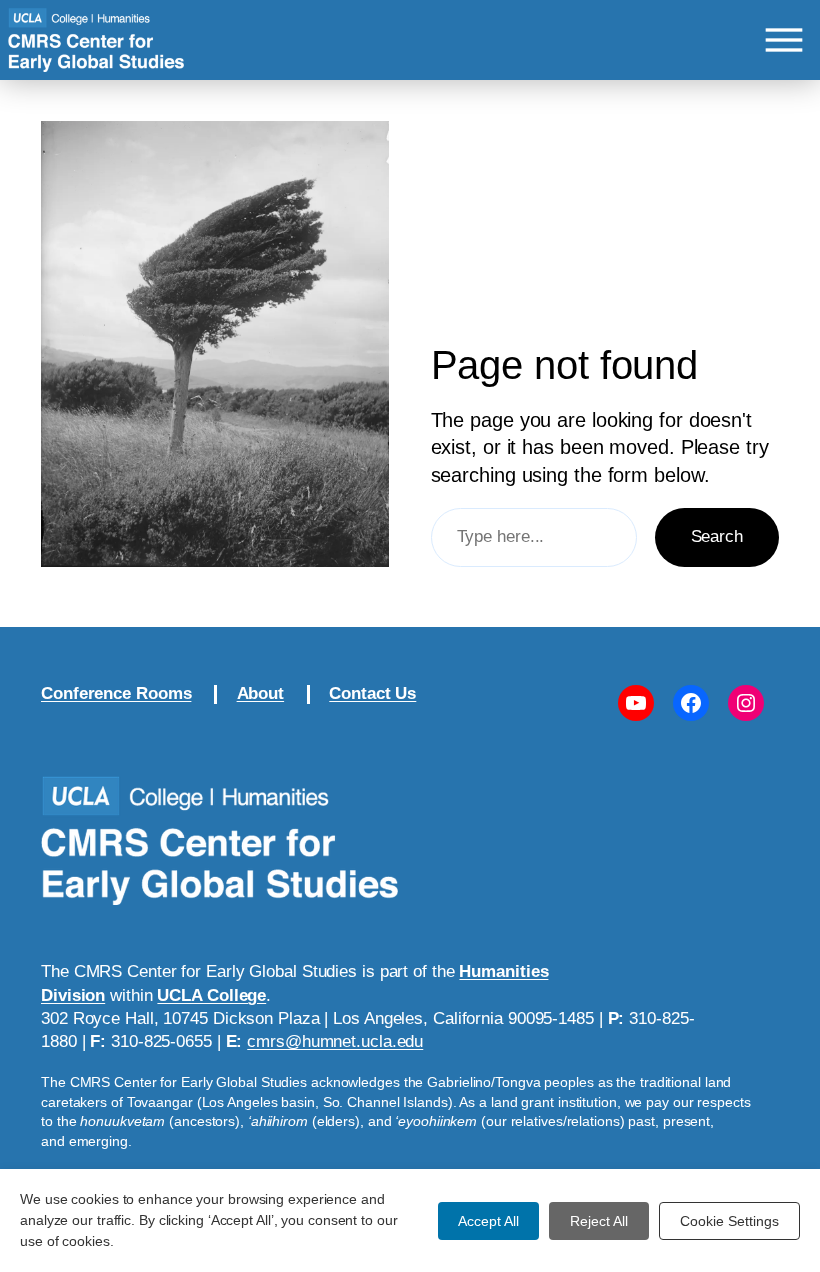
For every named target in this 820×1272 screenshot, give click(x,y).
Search (717, 536)
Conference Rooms (116, 693)
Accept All (488, 1221)
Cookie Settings (729, 1221)
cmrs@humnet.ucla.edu (335, 1041)
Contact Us (372, 693)
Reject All (599, 1221)
